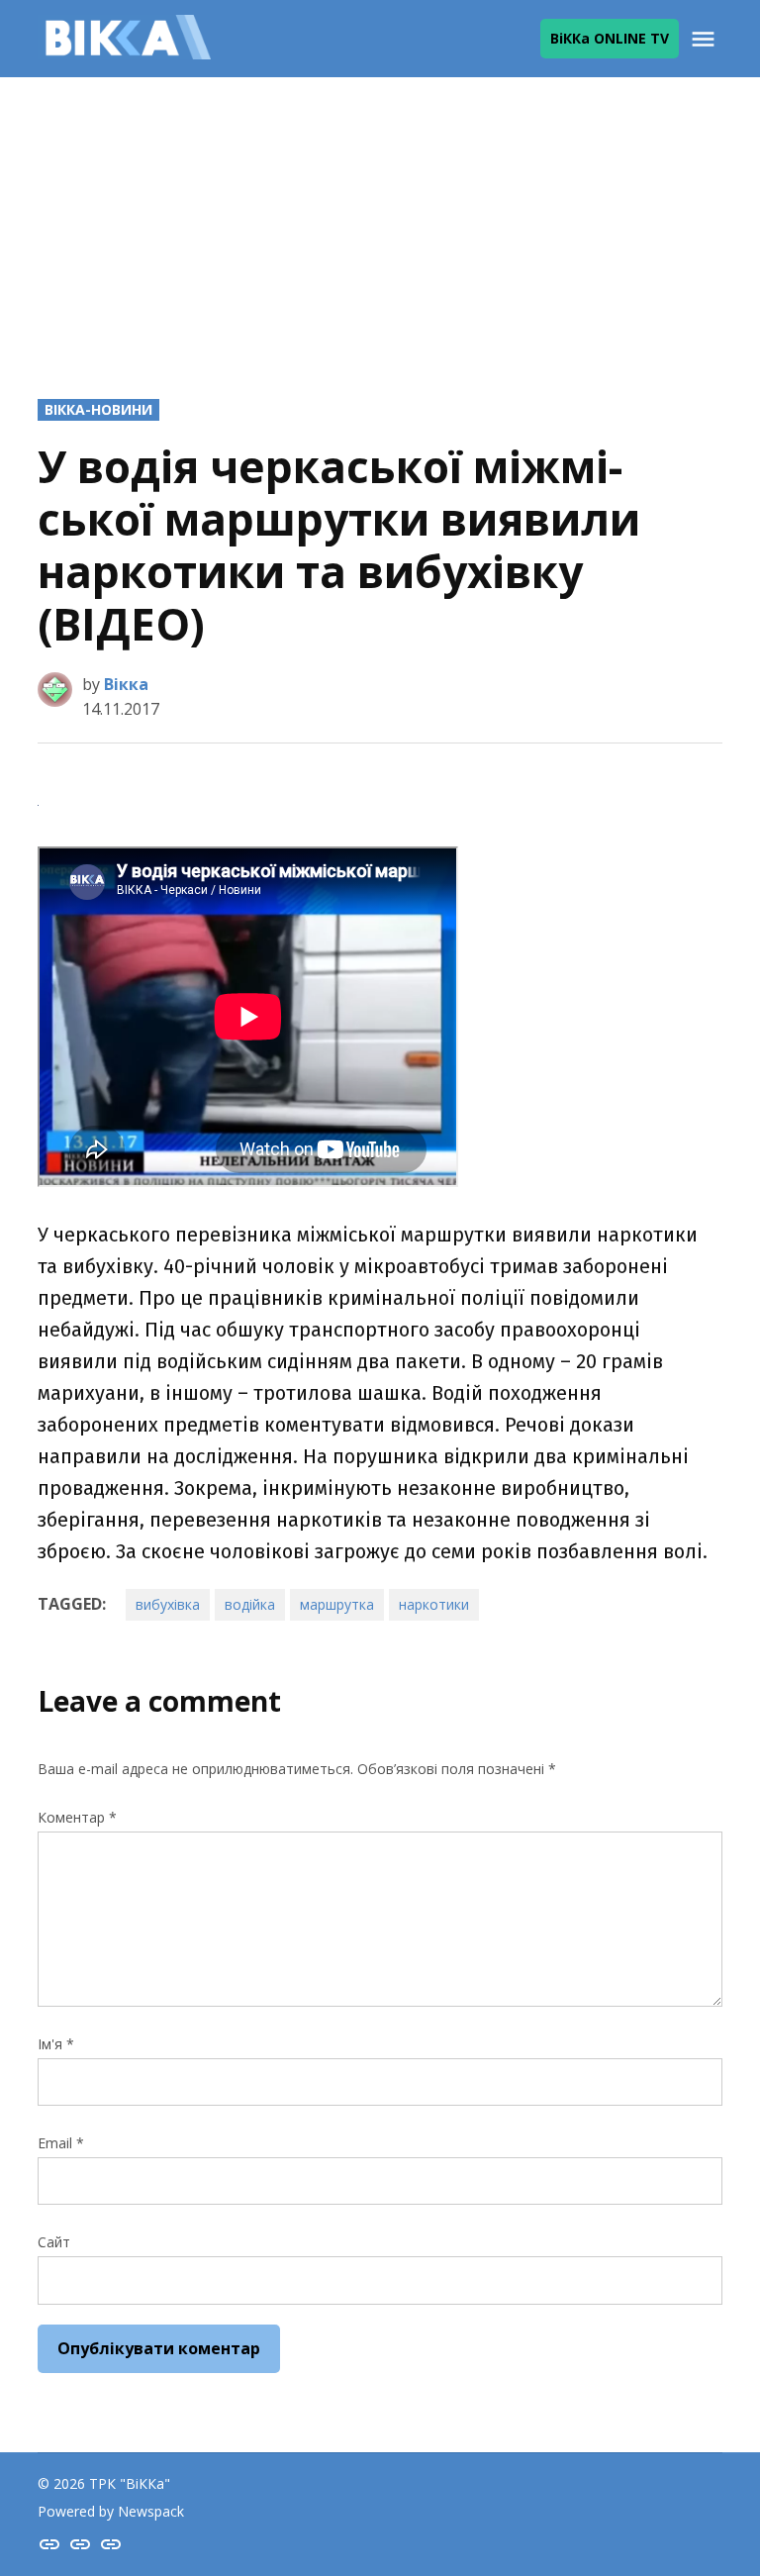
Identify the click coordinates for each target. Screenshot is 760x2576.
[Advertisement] (380, 221)
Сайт (54, 2242)
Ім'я (56, 2044)
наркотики (434, 1604)
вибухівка (168, 1604)
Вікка (126, 684)
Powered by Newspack (111, 2511)
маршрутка (337, 1604)
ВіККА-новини (98, 409)
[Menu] (706, 39)
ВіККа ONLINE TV (610, 38)
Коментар (77, 1817)
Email (61, 2143)
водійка (250, 1604)
